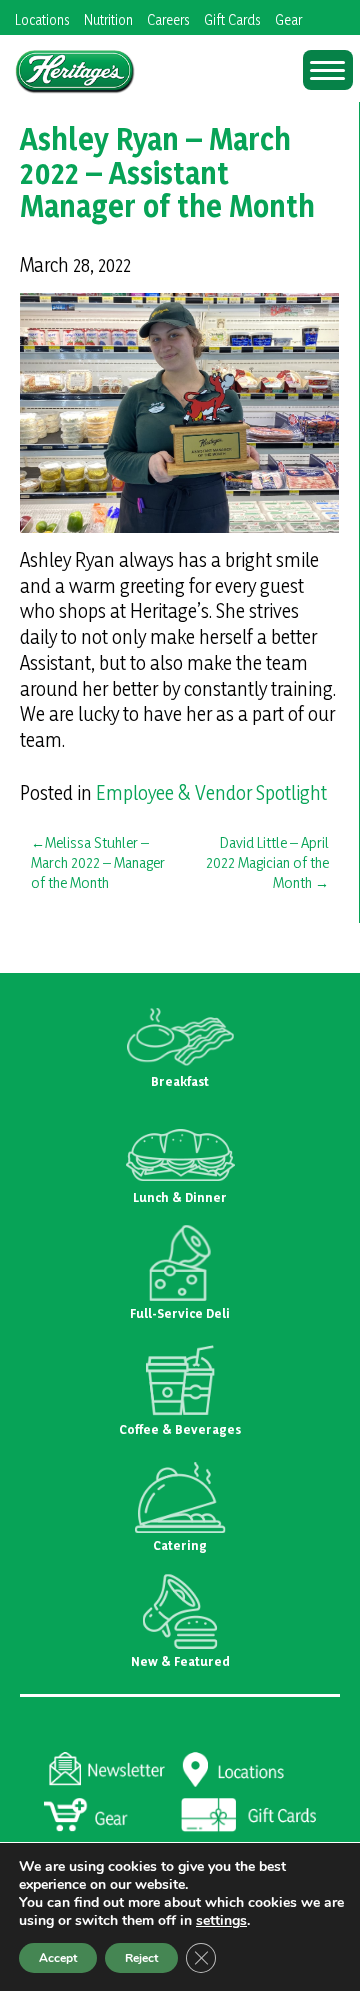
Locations (42, 19)
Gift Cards (232, 19)
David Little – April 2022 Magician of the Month (267, 862)
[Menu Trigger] (328, 70)
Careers (168, 19)
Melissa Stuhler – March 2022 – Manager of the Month (98, 862)
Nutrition (108, 19)
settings (221, 1921)
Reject (141, 1958)
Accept (58, 1958)
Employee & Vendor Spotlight (211, 793)
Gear (288, 19)
